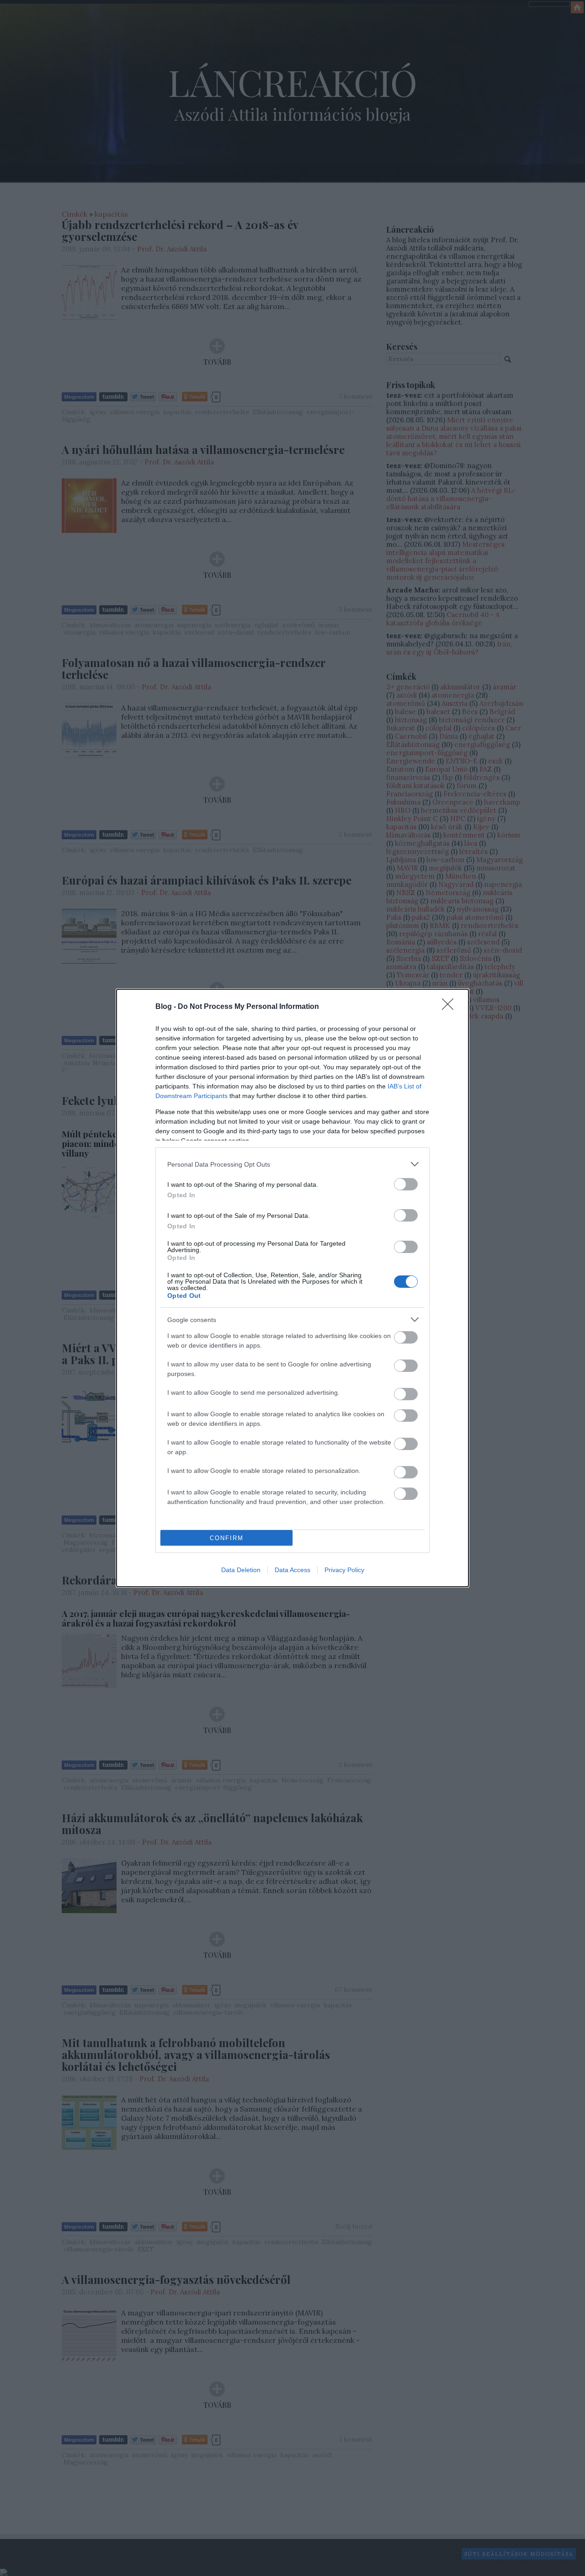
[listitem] (292, 1164)
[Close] (451, 1007)
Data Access (292, 1570)
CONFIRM (227, 1538)
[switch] (406, 1184)
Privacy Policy (344, 1570)
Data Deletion (241, 1570)
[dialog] (292, 1288)
